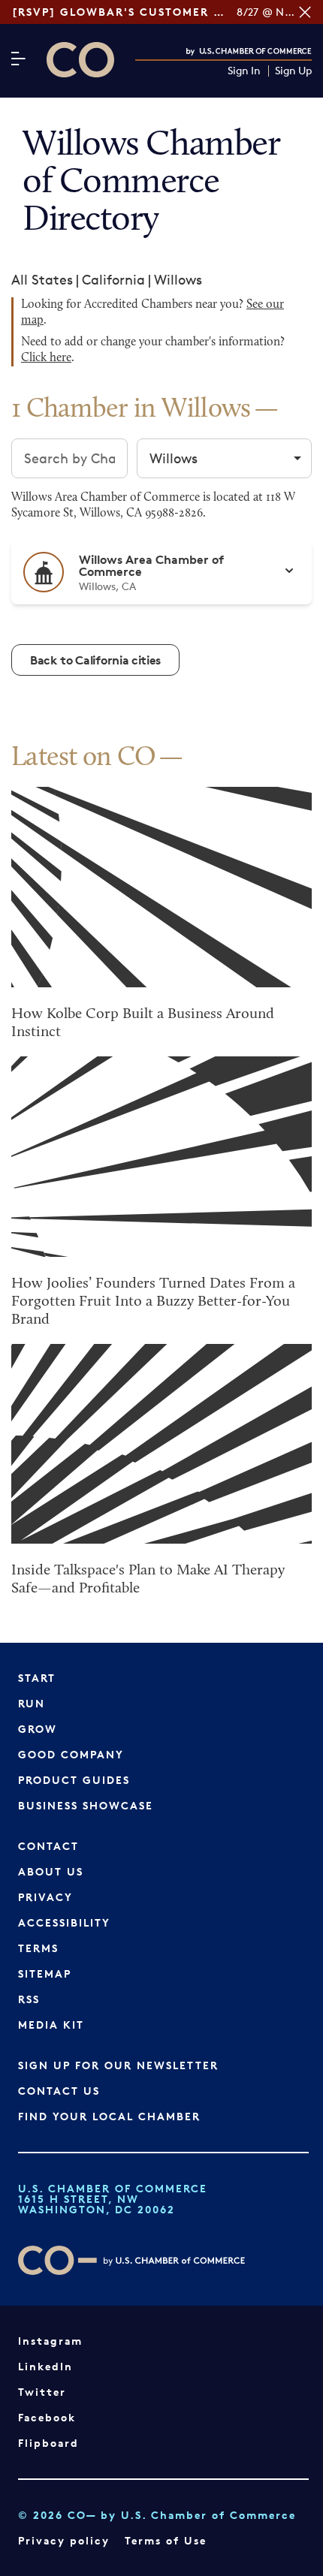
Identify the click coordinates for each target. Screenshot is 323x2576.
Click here (46, 358)
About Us (51, 1871)
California (113, 279)
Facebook (47, 2417)
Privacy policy (64, 2540)
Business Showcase (86, 1805)
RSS (29, 1999)
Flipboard (48, 2443)
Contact (48, 1846)
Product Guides (74, 1780)
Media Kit (51, 2025)
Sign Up (293, 71)
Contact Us (59, 2091)
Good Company (71, 1754)
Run (32, 1703)
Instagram (50, 2341)
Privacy (45, 1897)
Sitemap (45, 1973)
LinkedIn (45, 2366)
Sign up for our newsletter (118, 2065)
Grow (38, 1729)
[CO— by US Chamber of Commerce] (80, 60)
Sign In (244, 71)
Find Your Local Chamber (109, 2116)
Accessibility (64, 1922)
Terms (38, 1948)
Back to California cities (95, 660)
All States (42, 279)
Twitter (42, 2392)
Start (37, 1678)
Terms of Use (166, 2540)
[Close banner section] (305, 12)
